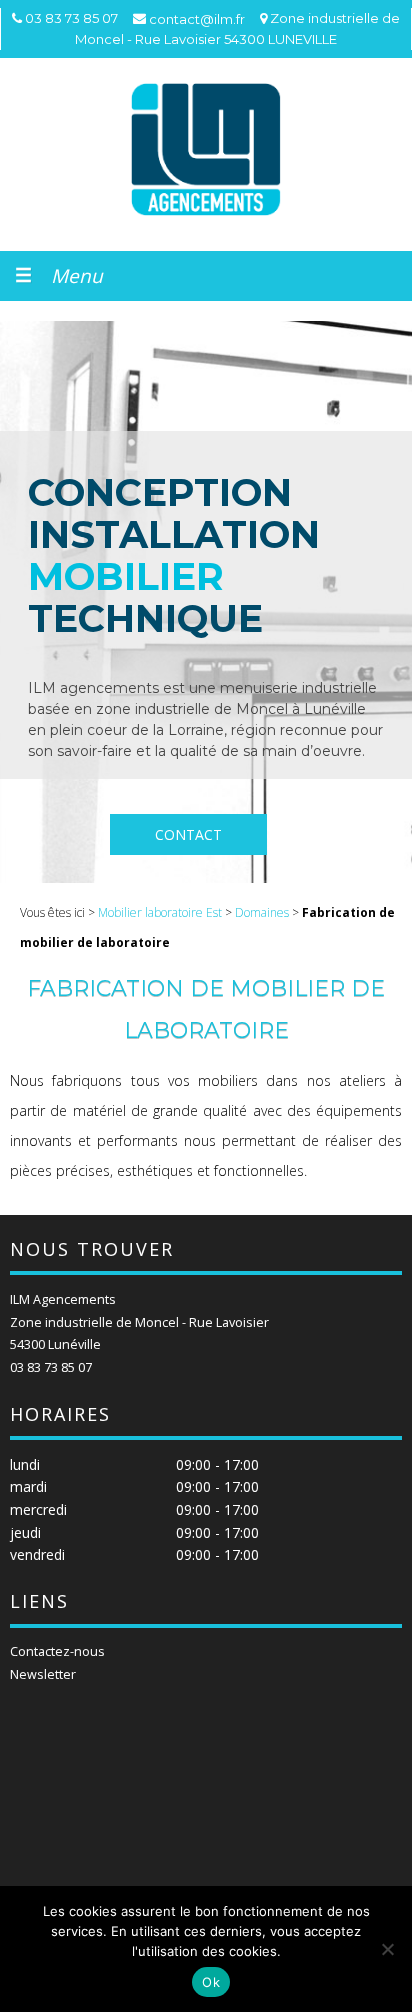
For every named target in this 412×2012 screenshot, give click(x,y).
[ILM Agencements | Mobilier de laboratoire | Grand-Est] (206, 149)
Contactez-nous (57, 1651)
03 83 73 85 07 (51, 1367)
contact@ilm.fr (197, 18)
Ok (211, 1982)
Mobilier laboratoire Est (160, 912)
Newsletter (43, 1674)
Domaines (262, 912)
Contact (188, 834)
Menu (77, 276)
